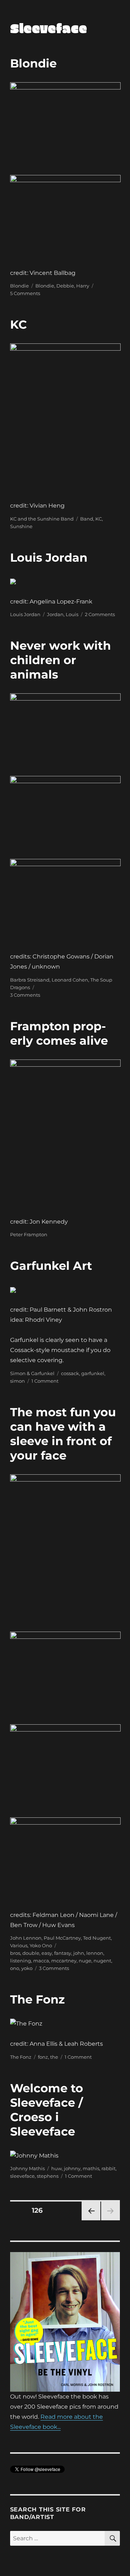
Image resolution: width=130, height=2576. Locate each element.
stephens (48, 2176)
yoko (27, 1968)
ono (15, 1968)
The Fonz (37, 1999)
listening (21, 1961)
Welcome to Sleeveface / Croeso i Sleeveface (47, 2110)
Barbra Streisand (30, 980)
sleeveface (22, 2176)
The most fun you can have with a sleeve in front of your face (63, 1434)
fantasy (63, 1953)
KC (18, 324)
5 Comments (25, 293)
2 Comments (100, 614)
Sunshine (21, 526)
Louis (72, 614)
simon (18, 1381)
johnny (72, 2168)
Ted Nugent (97, 1938)
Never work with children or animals (60, 660)
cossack (70, 1373)
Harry (83, 286)
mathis (91, 2168)
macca (41, 1961)
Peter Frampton (29, 1234)
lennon (95, 1953)
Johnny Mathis (27, 2168)
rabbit (109, 2168)
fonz (43, 2057)
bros (15, 1953)
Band (87, 519)
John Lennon (26, 1938)
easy (47, 1953)
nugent (102, 1961)
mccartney (64, 1961)
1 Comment (45, 1381)
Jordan (55, 614)
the (54, 2057)
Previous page (91, 2220)
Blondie (33, 63)
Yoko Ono (41, 1945)
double (31, 1953)
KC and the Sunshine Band (42, 519)
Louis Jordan (49, 558)
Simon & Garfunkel (32, 1373)
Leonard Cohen (70, 980)
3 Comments (25, 995)
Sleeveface (49, 28)
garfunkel (93, 1373)
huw (57, 2168)
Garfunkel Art (51, 1266)
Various (19, 1945)
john (79, 1953)
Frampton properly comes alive (59, 1033)
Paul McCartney (62, 1938)
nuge (85, 1961)
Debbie (65, 286)
